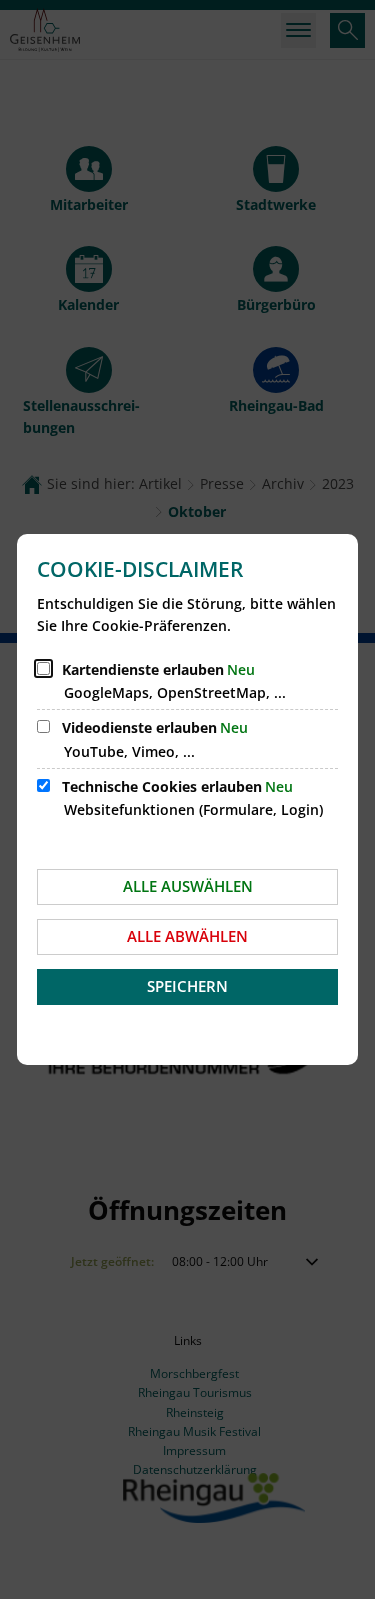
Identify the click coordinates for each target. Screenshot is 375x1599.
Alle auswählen (188, 886)
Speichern (187, 986)
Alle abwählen (187, 936)
